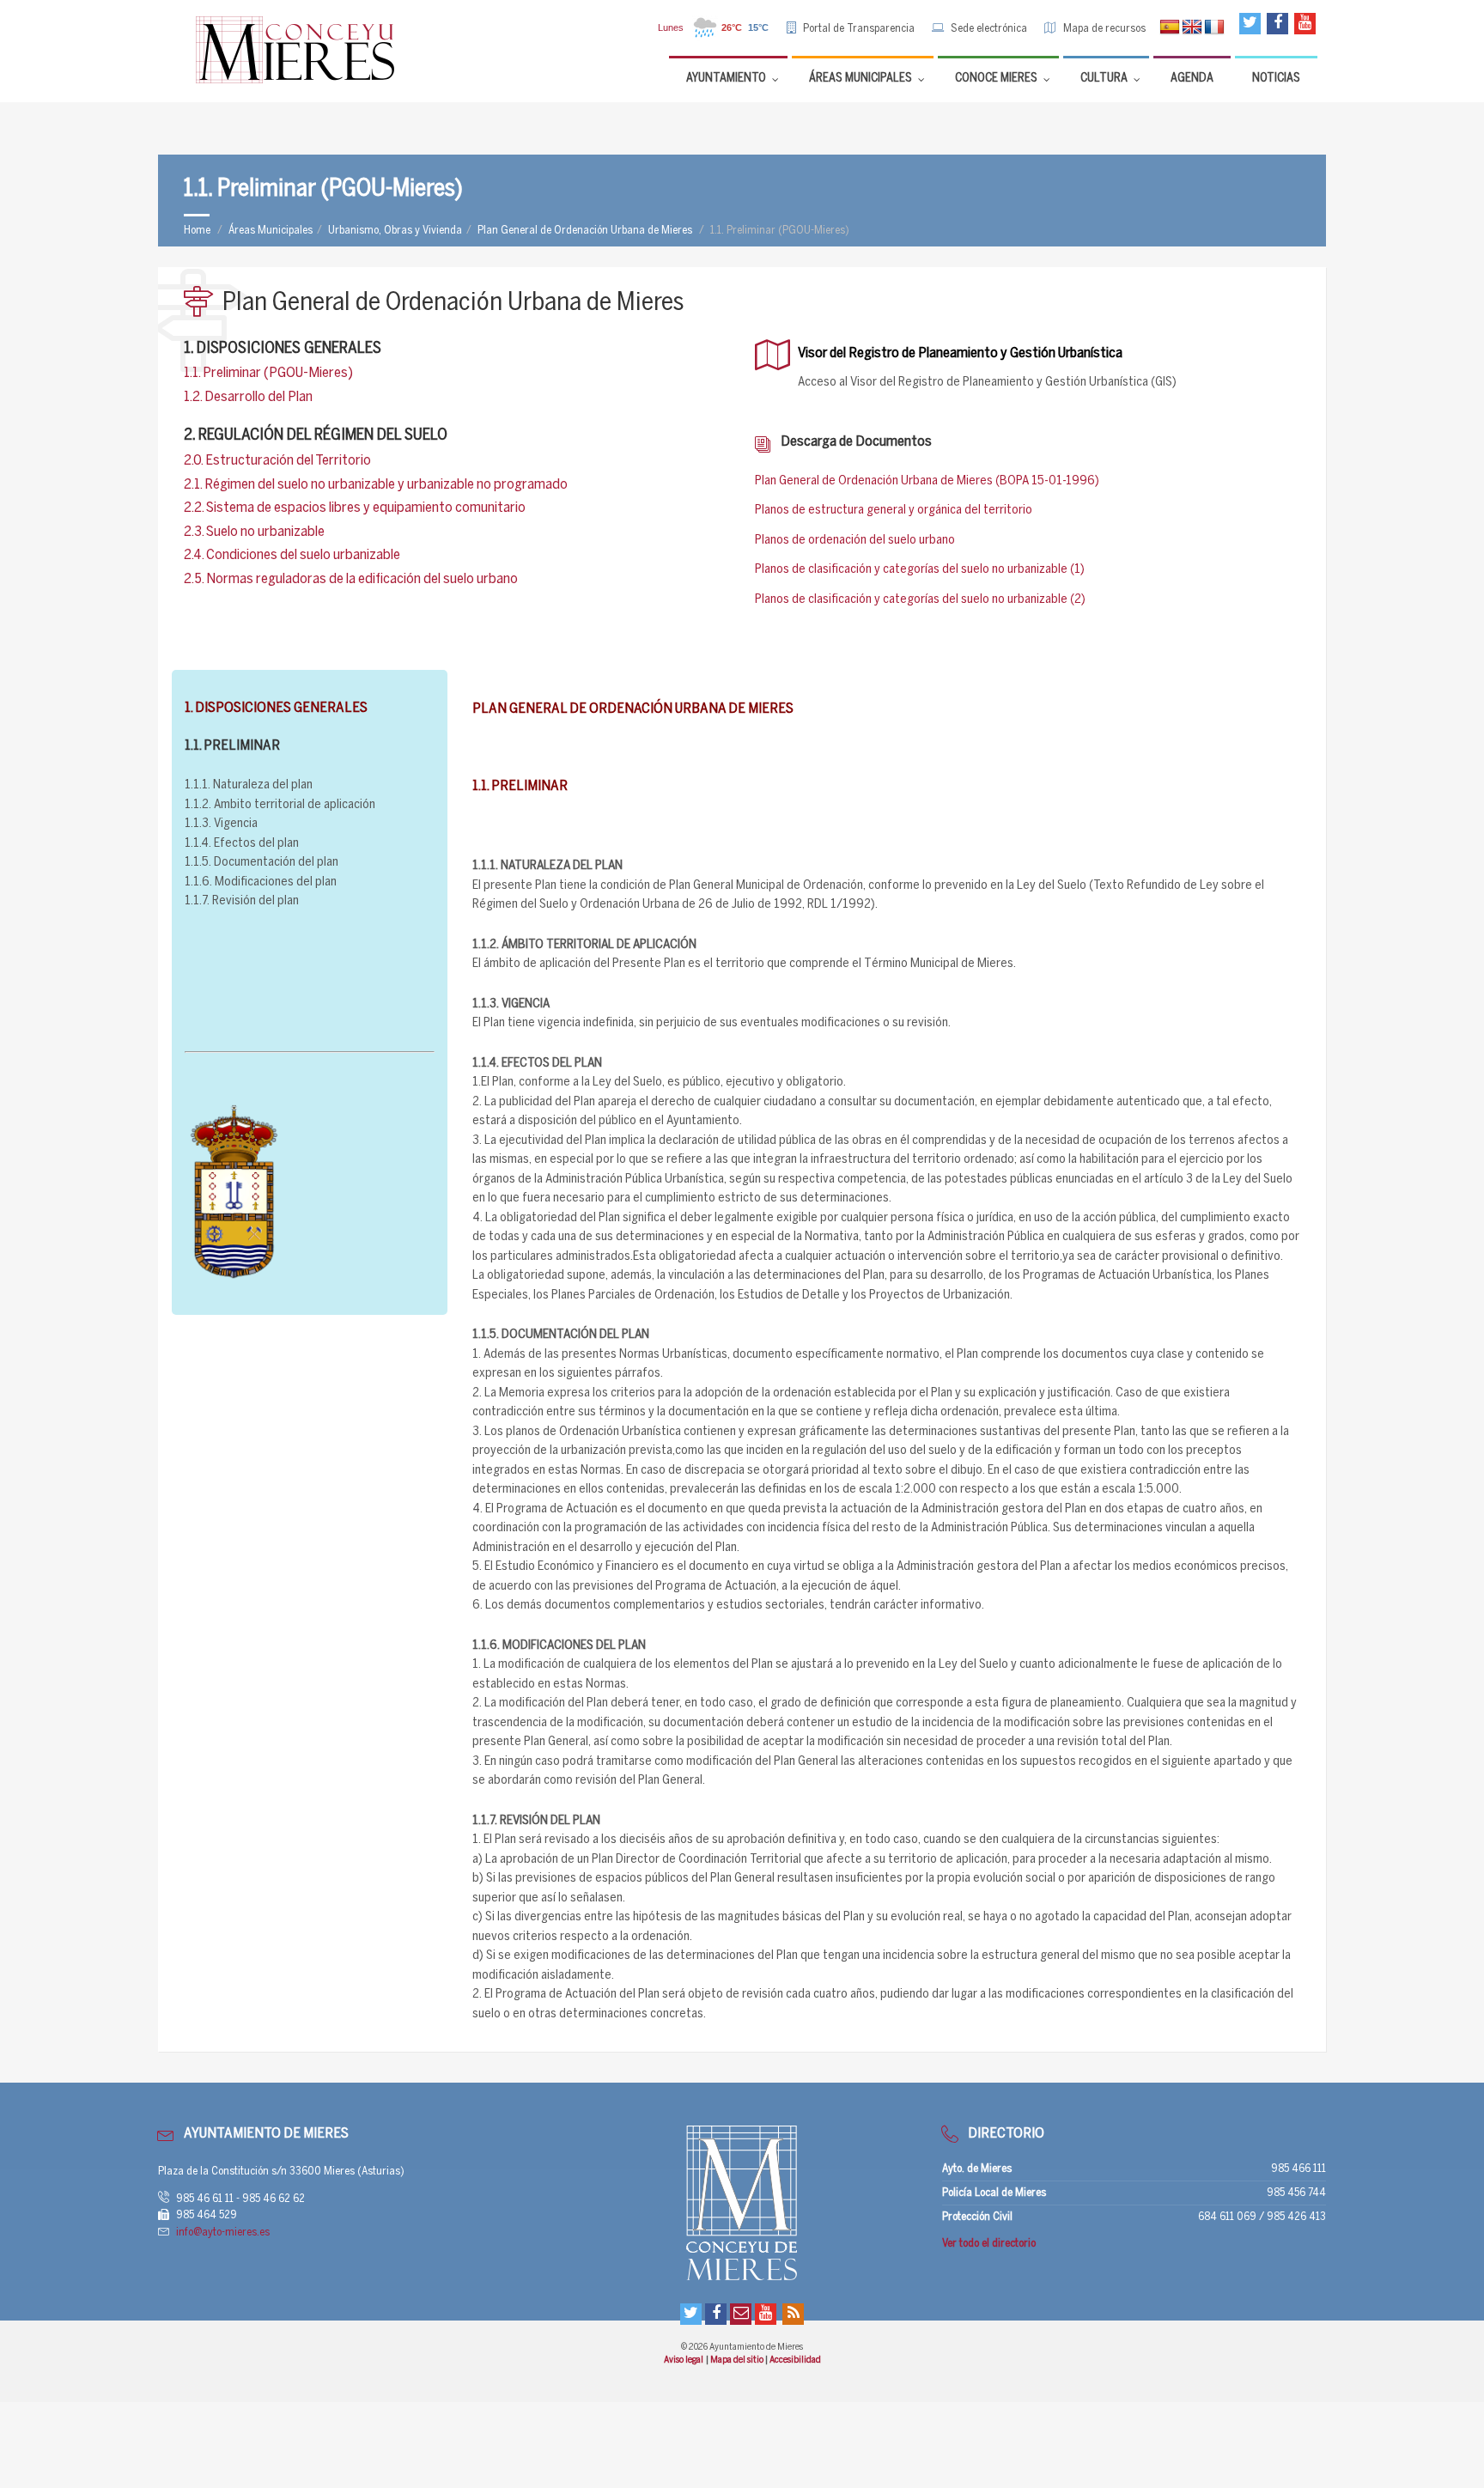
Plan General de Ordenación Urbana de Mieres (585, 231)
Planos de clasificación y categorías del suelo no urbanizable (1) (920, 569)
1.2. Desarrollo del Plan (248, 397)
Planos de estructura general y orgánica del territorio (894, 510)
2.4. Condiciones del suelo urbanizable (292, 555)
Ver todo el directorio (989, 2244)
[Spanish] (1170, 27)
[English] (1192, 27)
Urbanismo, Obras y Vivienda (395, 231)
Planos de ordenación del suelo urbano (855, 540)
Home (197, 231)
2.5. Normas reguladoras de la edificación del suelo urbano (351, 579)
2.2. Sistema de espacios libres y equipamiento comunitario (355, 508)
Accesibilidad (795, 2360)
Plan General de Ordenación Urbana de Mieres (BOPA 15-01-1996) (927, 481)
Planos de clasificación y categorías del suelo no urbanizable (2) (920, 599)
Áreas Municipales (271, 231)
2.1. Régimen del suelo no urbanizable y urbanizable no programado (376, 484)
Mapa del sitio (738, 2360)
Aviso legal (684, 2360)
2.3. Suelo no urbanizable (254, 532)
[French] (1214, 27)
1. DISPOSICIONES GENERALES (283, 349)
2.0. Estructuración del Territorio (277, 460)
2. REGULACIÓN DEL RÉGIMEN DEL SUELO (316, 435)
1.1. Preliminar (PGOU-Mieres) (268, 373)
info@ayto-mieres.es (223, 2233)
